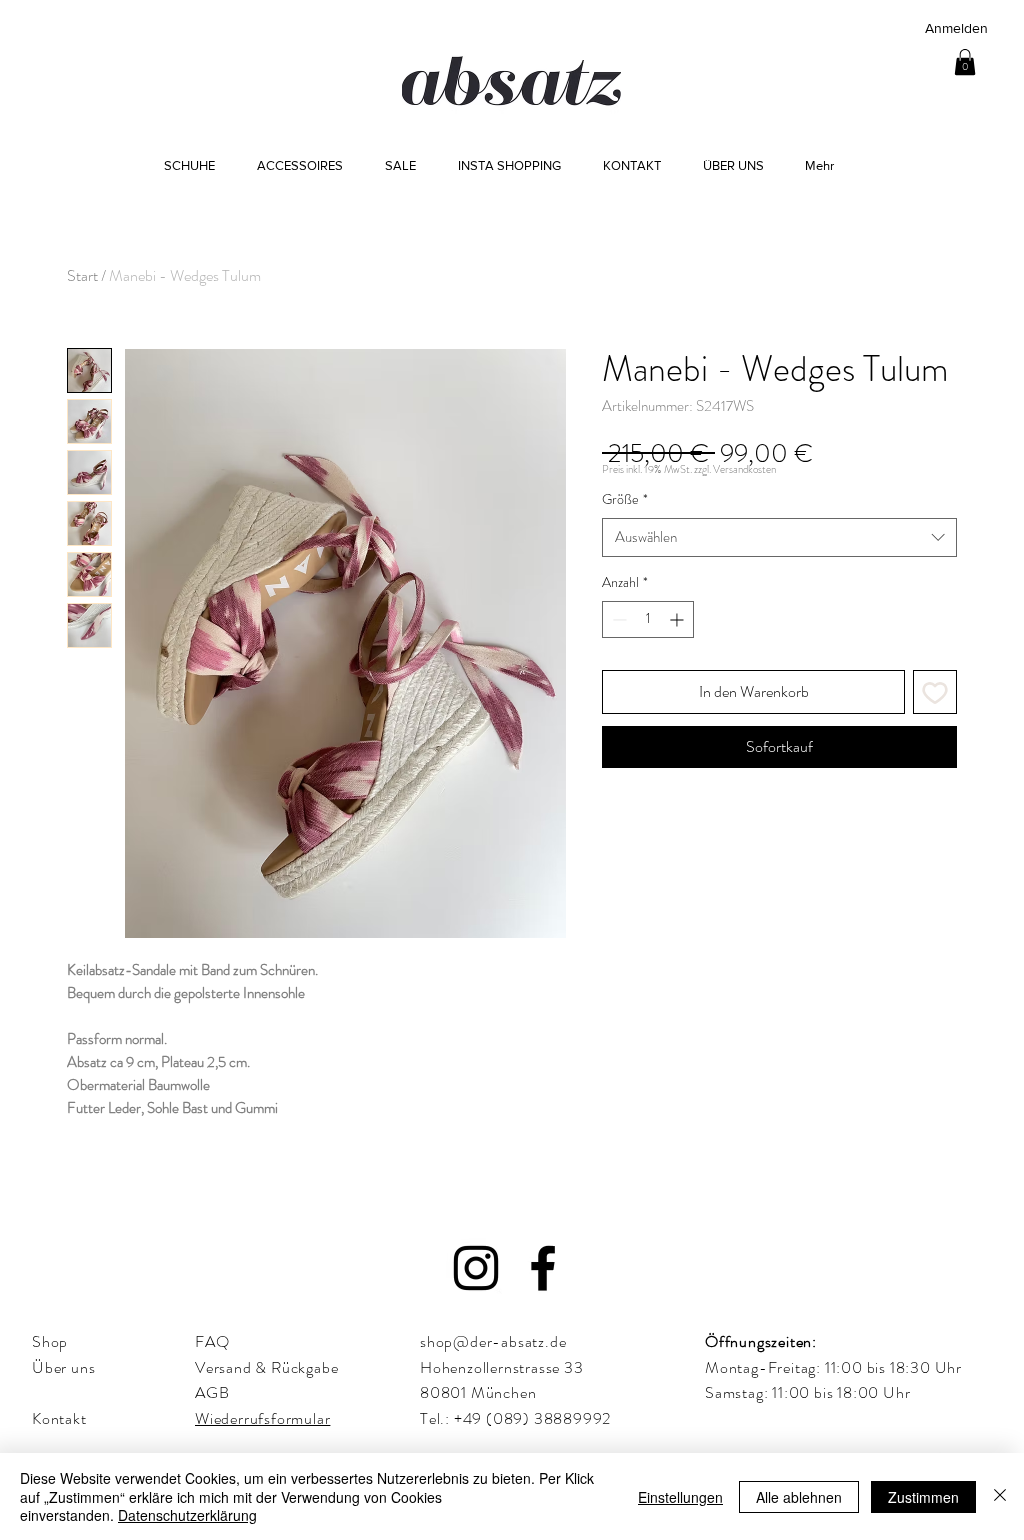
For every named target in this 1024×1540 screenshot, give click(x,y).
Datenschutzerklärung (187, 1515)
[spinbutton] (648, 619)
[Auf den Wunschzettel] (935, 692)
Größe (625, 499)
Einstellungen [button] (680, 1497)
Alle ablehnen (799, 1497)
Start (82, 275)
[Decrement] (617, 619)
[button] (965, 62)
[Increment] (678, 619)
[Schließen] (1000, 1496)
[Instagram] (476, 1268)
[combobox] (779, 537)
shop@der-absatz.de (493, 1341)
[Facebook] (543, 1268)
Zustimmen (923, 1497)
